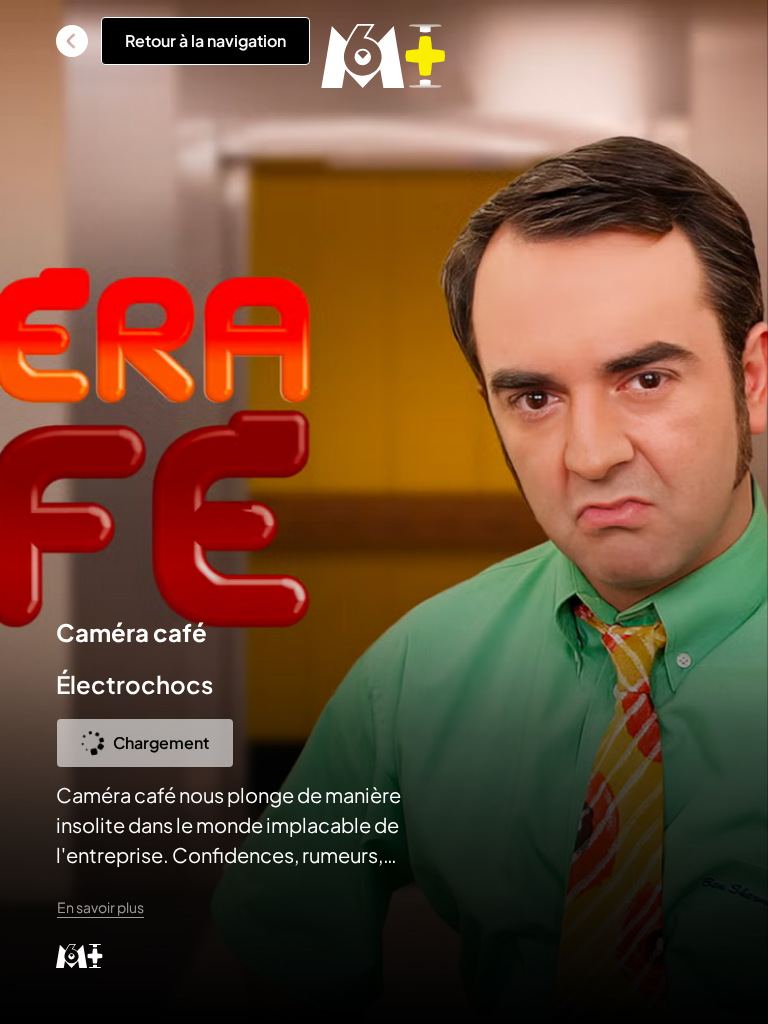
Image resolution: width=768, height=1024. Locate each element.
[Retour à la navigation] (72, 41)
